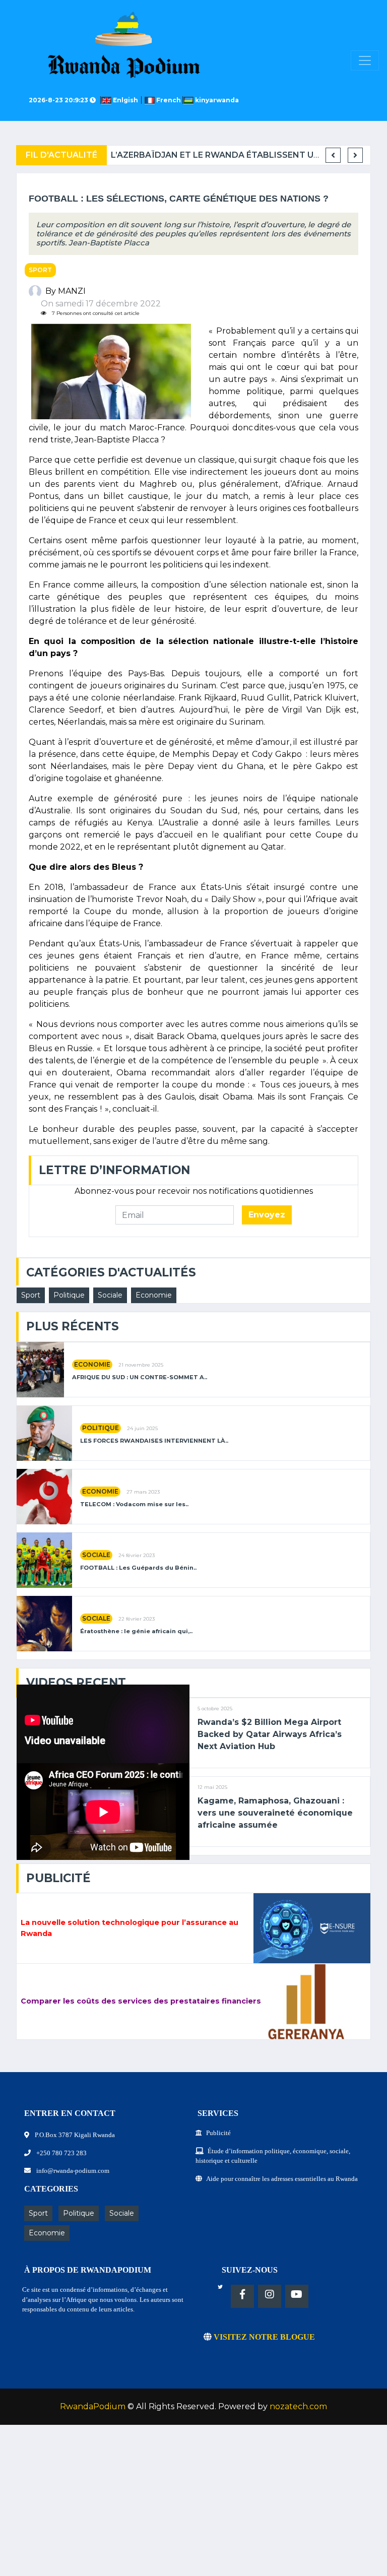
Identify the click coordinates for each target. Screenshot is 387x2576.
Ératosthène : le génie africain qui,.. (136, 1631)
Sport (40, 270)
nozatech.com (298, 2406)
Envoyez (267, 1215)
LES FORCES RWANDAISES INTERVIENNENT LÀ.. (154, 1441)
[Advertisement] (193, 2505)
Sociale (110, 1295)
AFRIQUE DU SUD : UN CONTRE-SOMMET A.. (140, 1377)
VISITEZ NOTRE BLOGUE (263, 2337)
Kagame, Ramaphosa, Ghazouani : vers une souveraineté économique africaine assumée (275, 1813)
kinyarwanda (216, 100)
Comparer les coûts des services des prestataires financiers (141, 2001)
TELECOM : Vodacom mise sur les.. (134, 1504)
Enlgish (126, 100)
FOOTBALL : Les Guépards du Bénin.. (138, 1568)
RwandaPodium (93, 2406)
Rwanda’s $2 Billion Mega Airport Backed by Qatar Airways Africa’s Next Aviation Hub (270, 1734)
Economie (154, 1295)
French (169, 100)
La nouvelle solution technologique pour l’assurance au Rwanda (130, 1928)
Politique (69, 1295)
